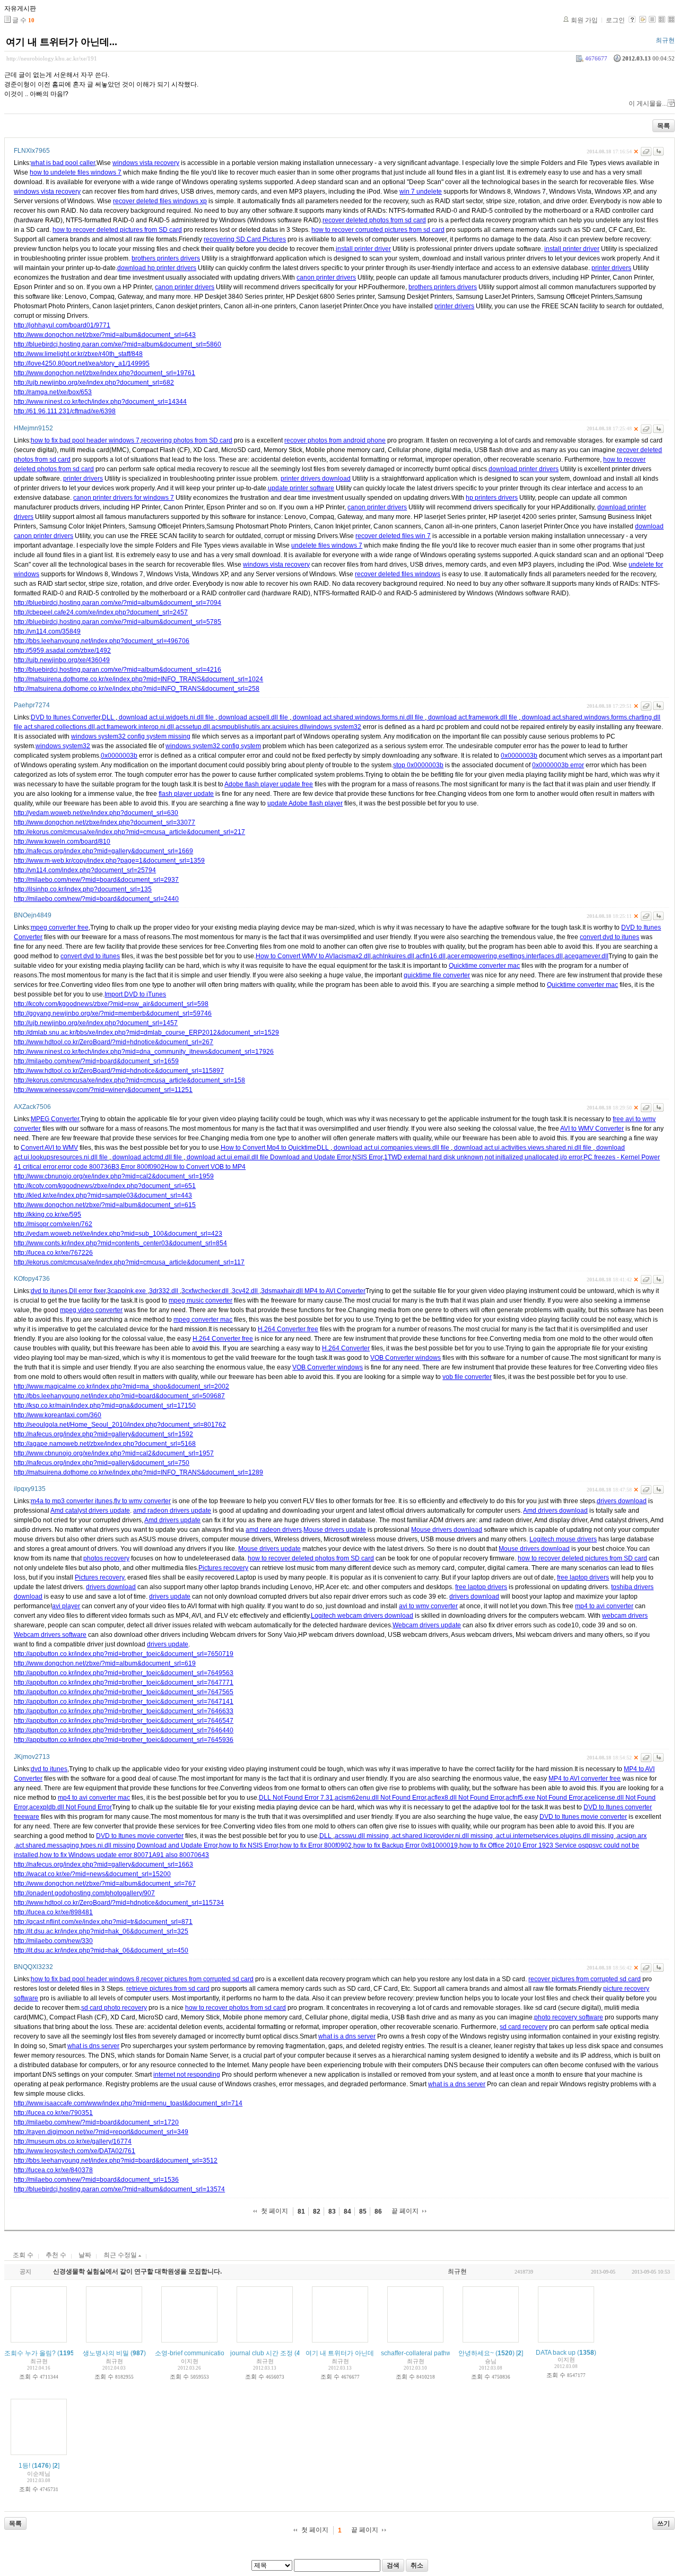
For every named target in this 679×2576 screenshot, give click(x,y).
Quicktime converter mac (484, 966)
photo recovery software (569, 2017)
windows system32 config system (213, 746)
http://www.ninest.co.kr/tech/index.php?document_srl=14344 (100, 402)
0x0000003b (119, 756)
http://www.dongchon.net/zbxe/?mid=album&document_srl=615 (105, 1205)
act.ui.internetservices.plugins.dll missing (556, 1836)
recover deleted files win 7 (393, 536)
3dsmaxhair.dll (283, 1291)
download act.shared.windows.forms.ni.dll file (358, 717)
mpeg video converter (91, 1310)
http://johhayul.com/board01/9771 (62, 325)
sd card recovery (524, 2027)
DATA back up (556, 2353)
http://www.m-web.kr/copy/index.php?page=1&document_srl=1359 (109, 861)
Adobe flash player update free (269, 784)
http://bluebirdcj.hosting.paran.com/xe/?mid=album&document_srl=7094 (117, 603)
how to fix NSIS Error (249, 1845)
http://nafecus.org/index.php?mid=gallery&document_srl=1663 (103, 1864)
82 (317, 2211)
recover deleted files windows (398, 574)
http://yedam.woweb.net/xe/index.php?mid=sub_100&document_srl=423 (118, 1234)
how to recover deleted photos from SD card (311, 1558)
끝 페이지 (405, 2211)
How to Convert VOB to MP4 (205, 1167)
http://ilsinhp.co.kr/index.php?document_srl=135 (83, 889)
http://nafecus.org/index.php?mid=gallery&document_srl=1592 (103, 1434)
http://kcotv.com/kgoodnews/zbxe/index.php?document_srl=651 (105, 1186)
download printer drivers (524, 469)
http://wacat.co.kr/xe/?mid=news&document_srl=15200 (92, 1874)
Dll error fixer (87, 1291)
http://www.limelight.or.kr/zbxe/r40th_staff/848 (78, 354)
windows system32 (334, 727)
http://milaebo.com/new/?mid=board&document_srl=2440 (96, 899)
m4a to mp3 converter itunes (72, 1501)
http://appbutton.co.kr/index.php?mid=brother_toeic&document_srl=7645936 (124, 1740)
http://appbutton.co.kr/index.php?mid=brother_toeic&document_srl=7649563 (124, 1673)
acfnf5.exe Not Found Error (544, 1798)
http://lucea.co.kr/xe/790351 (53, 2113)
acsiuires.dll (289, 727)
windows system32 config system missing (131, 736)
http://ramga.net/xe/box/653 (53, 392)
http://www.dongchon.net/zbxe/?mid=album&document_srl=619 (105, 1663)
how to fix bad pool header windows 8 (85, 1979)
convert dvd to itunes (610, 937)
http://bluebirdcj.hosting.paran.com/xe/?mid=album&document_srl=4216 (117, 670)
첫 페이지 (275, 2211)
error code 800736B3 (89, 1167)
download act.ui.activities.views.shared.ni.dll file (523, 1148)
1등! (24, 2466)
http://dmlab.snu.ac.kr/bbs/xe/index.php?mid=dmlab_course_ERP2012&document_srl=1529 (146, 1033)
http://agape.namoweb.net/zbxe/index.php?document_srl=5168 (105, 1444)
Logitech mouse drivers (563, 1539)
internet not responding (187, 2075)
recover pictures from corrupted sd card (197, 1979)
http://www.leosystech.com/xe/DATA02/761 (75, 2151)
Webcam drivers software (50, 1635)
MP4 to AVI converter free (585, 1779)
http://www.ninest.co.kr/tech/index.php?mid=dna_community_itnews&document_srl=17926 (144, 1052)
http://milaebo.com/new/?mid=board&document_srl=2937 (96, 880)
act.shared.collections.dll (59, 727)
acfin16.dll (431, 956)
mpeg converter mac (203, 1320)
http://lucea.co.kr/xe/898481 (53, 1912)
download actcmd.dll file (147, 1157)
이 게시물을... (648, 103)
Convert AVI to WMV (49, 1148)
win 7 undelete (421, 192)
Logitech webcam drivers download (362, 1616)
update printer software (301, 488)
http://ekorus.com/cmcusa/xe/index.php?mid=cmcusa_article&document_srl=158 (129, 1080)
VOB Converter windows (406, 1358)
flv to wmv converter (142, 1501)
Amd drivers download (555, 1511)
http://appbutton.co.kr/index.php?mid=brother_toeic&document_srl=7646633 (124, 1711)
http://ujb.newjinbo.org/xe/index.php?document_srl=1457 (96, 1023)
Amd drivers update (172, 1520)
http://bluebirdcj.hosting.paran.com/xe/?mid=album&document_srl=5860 (117, 344)
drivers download (622, 1501)
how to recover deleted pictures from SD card (117, 230)
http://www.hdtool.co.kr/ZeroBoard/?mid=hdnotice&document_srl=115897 (119, 1071)
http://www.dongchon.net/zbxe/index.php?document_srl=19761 (105, 373)
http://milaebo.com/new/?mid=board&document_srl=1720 (96, 2122)
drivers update (170, 1597)
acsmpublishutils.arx (241, 727)
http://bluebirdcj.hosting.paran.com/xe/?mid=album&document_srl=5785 (117, 622)
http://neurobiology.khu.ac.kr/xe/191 (52, 58)
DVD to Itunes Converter (66, 717)
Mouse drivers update (335, 1530)
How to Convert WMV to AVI (295, 956)
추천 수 (56, 2255)
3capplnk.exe (127, 1291)
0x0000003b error (558, 765)
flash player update (186, 794)
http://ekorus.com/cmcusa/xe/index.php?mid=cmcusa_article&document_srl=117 (129, 1262)
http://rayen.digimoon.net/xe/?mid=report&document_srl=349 (101, 2132)
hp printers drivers (492, 498)
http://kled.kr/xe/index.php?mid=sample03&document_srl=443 (103, 1195)
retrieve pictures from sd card (168, 1989)
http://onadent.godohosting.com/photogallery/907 (84, 1893)
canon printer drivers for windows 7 (124, 498)
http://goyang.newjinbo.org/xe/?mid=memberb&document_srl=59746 (113, 1013)
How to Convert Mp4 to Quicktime (269, 1148)
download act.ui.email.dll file (228, 1157)
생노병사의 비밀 (106, 2353)
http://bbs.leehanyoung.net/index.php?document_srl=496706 (102, 641)
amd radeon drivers (274, 1530)
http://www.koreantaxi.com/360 (58, 1415)
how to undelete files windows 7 (76, 172)
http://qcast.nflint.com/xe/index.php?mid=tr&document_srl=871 (103, 1922)
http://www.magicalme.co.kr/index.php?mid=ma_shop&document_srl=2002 (121, 1386)
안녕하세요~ (476, 2353)
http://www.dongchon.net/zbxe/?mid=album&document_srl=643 (105, 335)
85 (363, 2211)
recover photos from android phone (335, 440)
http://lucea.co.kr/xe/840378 (53, 2170)
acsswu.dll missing (363, 1836)
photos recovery (106, 1558)
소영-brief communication (191, 2353)
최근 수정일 (121, 2255)
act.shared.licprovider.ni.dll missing (443, 1836)
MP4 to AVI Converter (335, 1291)
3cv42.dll (246, 1291)
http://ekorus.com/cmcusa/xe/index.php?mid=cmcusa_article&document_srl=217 (129, 832)
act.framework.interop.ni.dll (135, 727)
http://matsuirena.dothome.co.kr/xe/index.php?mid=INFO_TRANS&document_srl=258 (137, 689)
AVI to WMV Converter (592, 1129)
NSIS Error (367, 1157)
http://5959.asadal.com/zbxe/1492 (62, 650)
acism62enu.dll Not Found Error (380, 1798)
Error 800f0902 (143, 1167)
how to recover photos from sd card (236, 2008)
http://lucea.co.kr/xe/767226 (53, 1253)
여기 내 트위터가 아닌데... (62, 42)
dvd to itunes (49, 1291)
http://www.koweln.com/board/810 (62, 842)
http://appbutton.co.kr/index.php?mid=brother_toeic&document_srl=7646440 (124, 1730)
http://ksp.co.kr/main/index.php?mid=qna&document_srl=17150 (105, 1406)
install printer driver (363, 249)
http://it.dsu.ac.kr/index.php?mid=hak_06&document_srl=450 (101, 1950)
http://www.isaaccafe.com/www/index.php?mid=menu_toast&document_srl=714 (128, 2103)
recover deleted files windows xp (160, 201)
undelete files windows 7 (327, 545)
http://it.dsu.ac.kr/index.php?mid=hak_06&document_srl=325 (101, 1931)
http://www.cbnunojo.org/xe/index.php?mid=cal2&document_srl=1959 (114, 1176)
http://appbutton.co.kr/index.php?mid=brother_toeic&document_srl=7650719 (124, 1654)
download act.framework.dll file (473, 717)
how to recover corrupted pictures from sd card (378, 230)
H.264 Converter (346, 1348)
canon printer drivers (326, 277)
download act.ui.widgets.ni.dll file (166, 717)
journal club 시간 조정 (262, 2353)
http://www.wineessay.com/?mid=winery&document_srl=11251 (103, 1090)
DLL (109, 717)
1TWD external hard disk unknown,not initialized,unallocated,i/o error (483, 1157)
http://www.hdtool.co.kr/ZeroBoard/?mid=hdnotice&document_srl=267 (114, 1042)
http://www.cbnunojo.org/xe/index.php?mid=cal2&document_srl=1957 (114, 1453)
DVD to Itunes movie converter (583, 1817)
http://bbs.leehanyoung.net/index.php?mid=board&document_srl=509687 (119, 1396)
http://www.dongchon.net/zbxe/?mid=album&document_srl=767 (105, 1884)
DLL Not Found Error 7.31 (296, 1798)
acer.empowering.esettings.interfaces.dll (505, 956)
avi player (66, 1606)
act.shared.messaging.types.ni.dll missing (76, 1845)
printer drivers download (316, 479)
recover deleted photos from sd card (374, 220)
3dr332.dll (164, 1291)
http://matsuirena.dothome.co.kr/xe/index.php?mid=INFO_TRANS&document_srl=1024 (138, 679)
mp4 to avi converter (604, 1606)
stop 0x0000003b (418, 765)
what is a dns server (347, 2036)
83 (332, 2211)
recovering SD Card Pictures (245, 239)
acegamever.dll (586, 956)
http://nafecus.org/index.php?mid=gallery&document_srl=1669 (103, 851)
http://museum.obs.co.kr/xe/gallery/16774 (73, 2141)
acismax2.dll (353, 956)
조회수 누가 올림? (30, 2353)
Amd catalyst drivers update (90, 1511)
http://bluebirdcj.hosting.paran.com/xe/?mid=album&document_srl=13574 (119, 2189)
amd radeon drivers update (172, 1511)
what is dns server (93, 2046)
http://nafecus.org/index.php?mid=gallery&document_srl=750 (102, 1463)
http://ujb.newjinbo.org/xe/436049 (62, 660)
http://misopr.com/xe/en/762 (53, 1224)
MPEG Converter (55, 1119)
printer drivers (611, 268)
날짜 (85, 2255)
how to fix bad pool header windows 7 (85, 440)
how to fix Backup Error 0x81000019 (406, 1845)
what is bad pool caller (63, 163)
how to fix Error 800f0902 (316, 1845)
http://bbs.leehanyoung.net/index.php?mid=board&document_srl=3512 (116, 2161)
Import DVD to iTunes (135, 994)
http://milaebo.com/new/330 (53, 1941)
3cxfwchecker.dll (206, 1291)
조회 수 (23, 2255)
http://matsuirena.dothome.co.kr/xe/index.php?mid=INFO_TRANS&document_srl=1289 (138, 1472)
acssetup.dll (193, 727)
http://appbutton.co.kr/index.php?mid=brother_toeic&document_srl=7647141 (124, 1702)
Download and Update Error (310, 1157)
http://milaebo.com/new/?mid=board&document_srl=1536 (96, 2180)
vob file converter (467, 1377)
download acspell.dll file (253, 717)
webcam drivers (625, 1616)
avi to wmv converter (428, 1606)
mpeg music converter (201, 1300)
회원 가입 (584, 20)
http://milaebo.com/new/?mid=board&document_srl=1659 (96, 1061)
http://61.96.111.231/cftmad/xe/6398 (65, 411)
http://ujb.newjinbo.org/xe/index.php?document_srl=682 (94, 383)
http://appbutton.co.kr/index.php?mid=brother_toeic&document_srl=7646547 (124, 1721)
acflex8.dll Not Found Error (466, 1798)
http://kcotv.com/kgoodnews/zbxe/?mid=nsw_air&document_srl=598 (111, 1004)
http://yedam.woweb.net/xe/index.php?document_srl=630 (96, 813)
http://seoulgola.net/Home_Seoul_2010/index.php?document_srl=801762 (120, 1425)
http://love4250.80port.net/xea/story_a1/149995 (82, 363)
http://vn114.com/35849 (47, 631)
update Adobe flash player (305, 803)
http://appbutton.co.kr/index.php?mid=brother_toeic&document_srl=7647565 (124, 1692)
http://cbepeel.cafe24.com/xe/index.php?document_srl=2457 (101, 612)
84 (347, 2211)
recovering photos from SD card (187, 440)
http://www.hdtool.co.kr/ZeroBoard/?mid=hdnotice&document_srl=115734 (119, 1903)
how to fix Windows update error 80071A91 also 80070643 (124, 1855)
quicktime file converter (437, 975)
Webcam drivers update (427, 1625)
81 (301, 2211)
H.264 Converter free (288, 1329)
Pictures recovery (223, 1568)
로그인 (615, 20)
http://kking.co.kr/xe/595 (47, 1215)
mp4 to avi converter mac (94, 1798)
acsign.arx (632, 1836)
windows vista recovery (146, 163)
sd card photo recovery (114, 2008)
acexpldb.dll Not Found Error (71, 1807)
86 (378, 2211)
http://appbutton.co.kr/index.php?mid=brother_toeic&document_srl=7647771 (124, 1682)
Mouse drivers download (447, 1530)
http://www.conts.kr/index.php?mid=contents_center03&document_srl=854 (120, 1243)
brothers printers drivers (166, 258)
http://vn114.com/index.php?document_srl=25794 (85, 870)
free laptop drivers (583, 1577)
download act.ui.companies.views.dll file (391, 1148)
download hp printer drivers (157, 268)
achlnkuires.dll (393, 956)
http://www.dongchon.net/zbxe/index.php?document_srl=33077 (105, 822)
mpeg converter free (60, 927)
